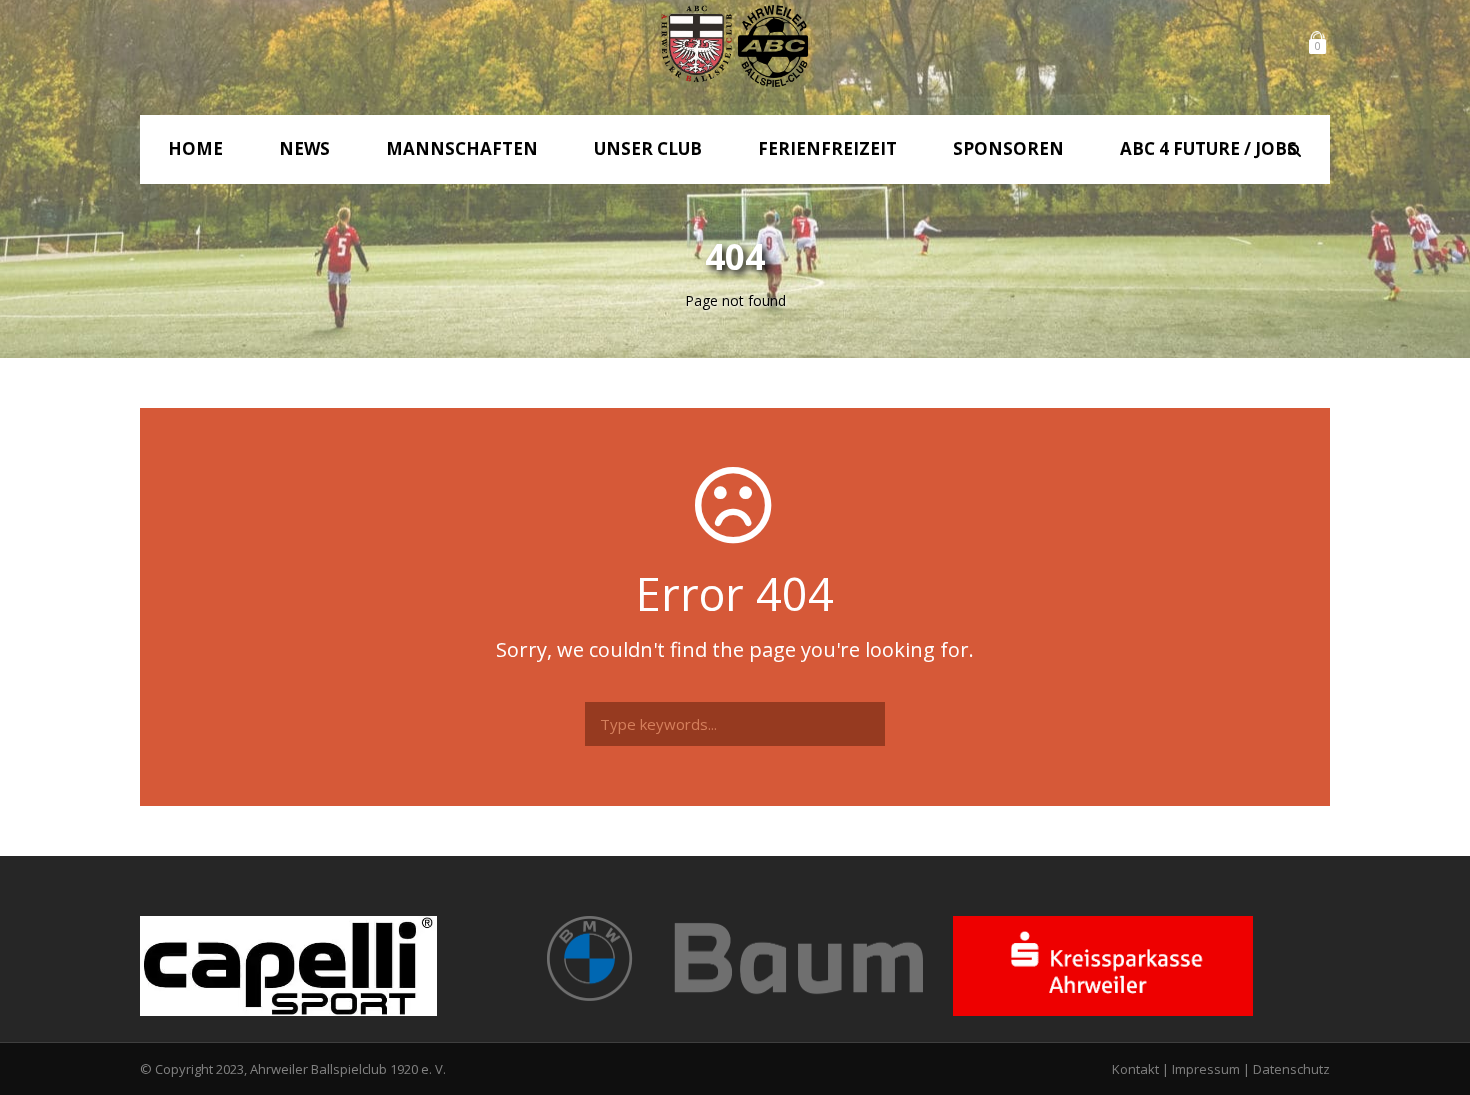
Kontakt (1135, 1069)
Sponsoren (1008, 148)
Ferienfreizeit (827, 148)
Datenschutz (1291, 1069)
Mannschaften (462, 148)
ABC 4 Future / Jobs (1208, 148)
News (304, 148)
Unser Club (648, 148)
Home (195, 148)
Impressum (1206, 1069)
